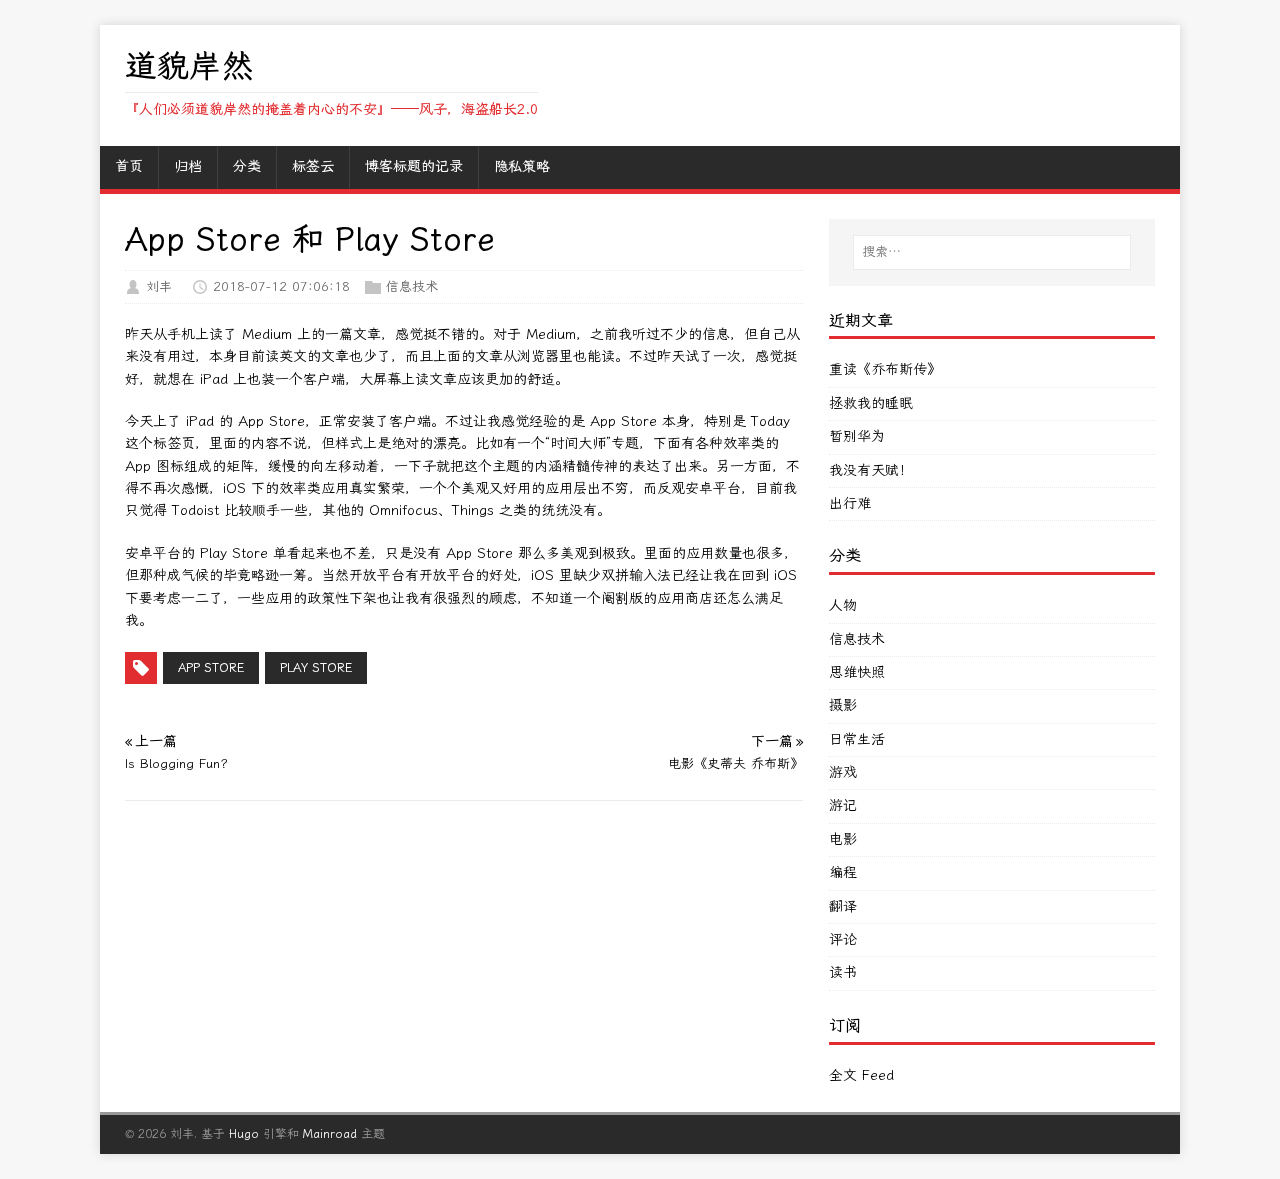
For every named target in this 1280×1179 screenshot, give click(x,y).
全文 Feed (861, 1075)
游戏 (843, 772)
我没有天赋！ (871, 470)
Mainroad (330, 1134)
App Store (211, 668)
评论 (843, 939)
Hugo (244, 1134)
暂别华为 (857, 436)
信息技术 (412, 286)
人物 (843, 605)
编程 (843, 872)
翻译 (843, 906)
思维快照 (857, 672)
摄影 (843, 705)
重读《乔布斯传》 (885, 369)
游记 (843, 805)
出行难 (850, 503)
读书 (843, 972)
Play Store (316, 668)
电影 (843, 839)
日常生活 (857, 739)
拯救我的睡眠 (871, 403)
